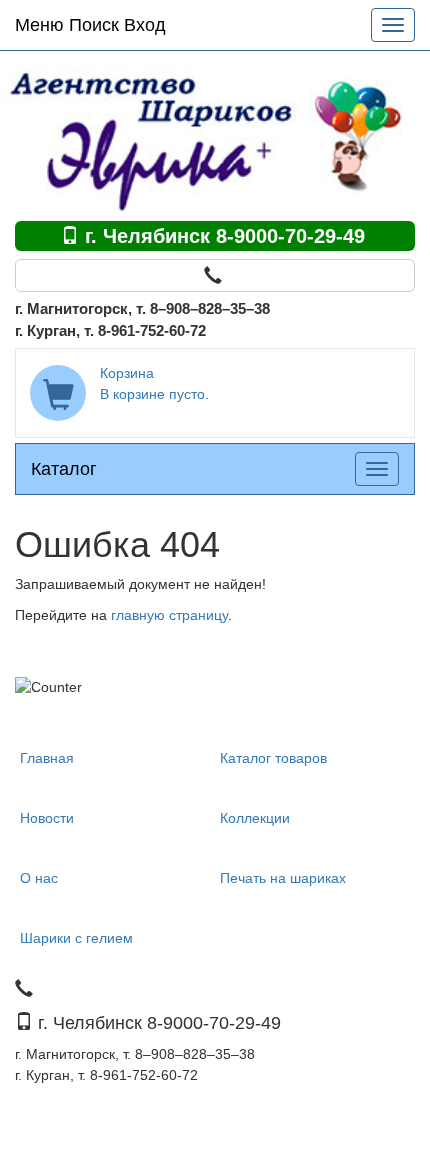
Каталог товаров (273, 758)
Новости (47, 818)
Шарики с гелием (76, 938)
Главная (47, 758)
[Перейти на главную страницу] (215, 135)
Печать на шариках (283, 878)
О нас (39, 878)
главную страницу (169, 615)
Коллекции (255, 818)
